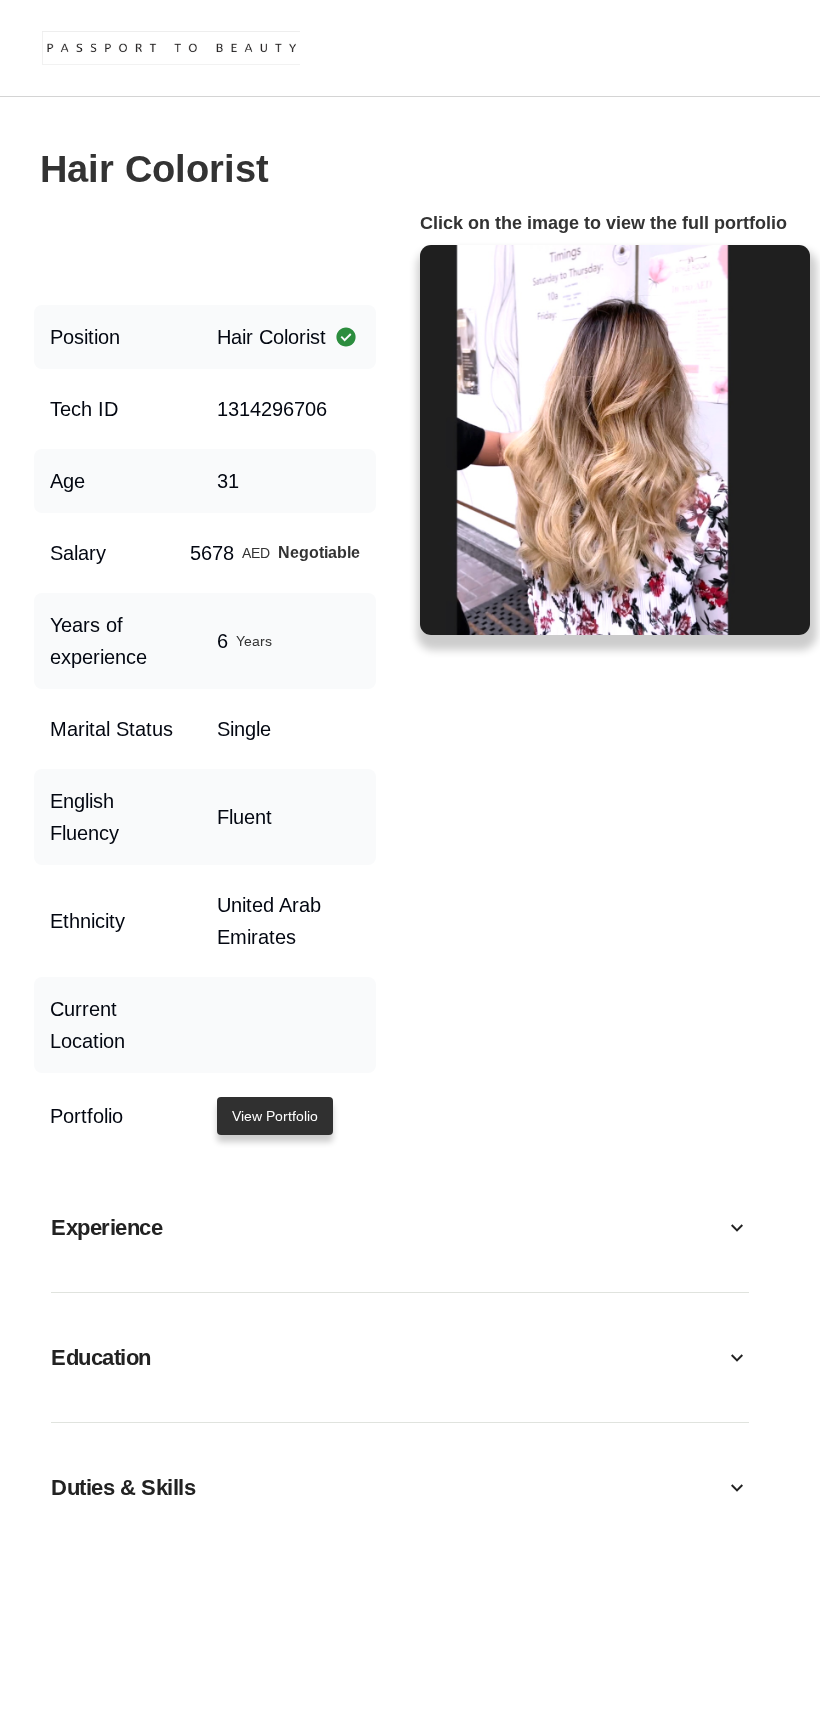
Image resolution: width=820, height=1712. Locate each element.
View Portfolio (275, 1116)
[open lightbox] (615, 440)
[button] (400, 1227)
